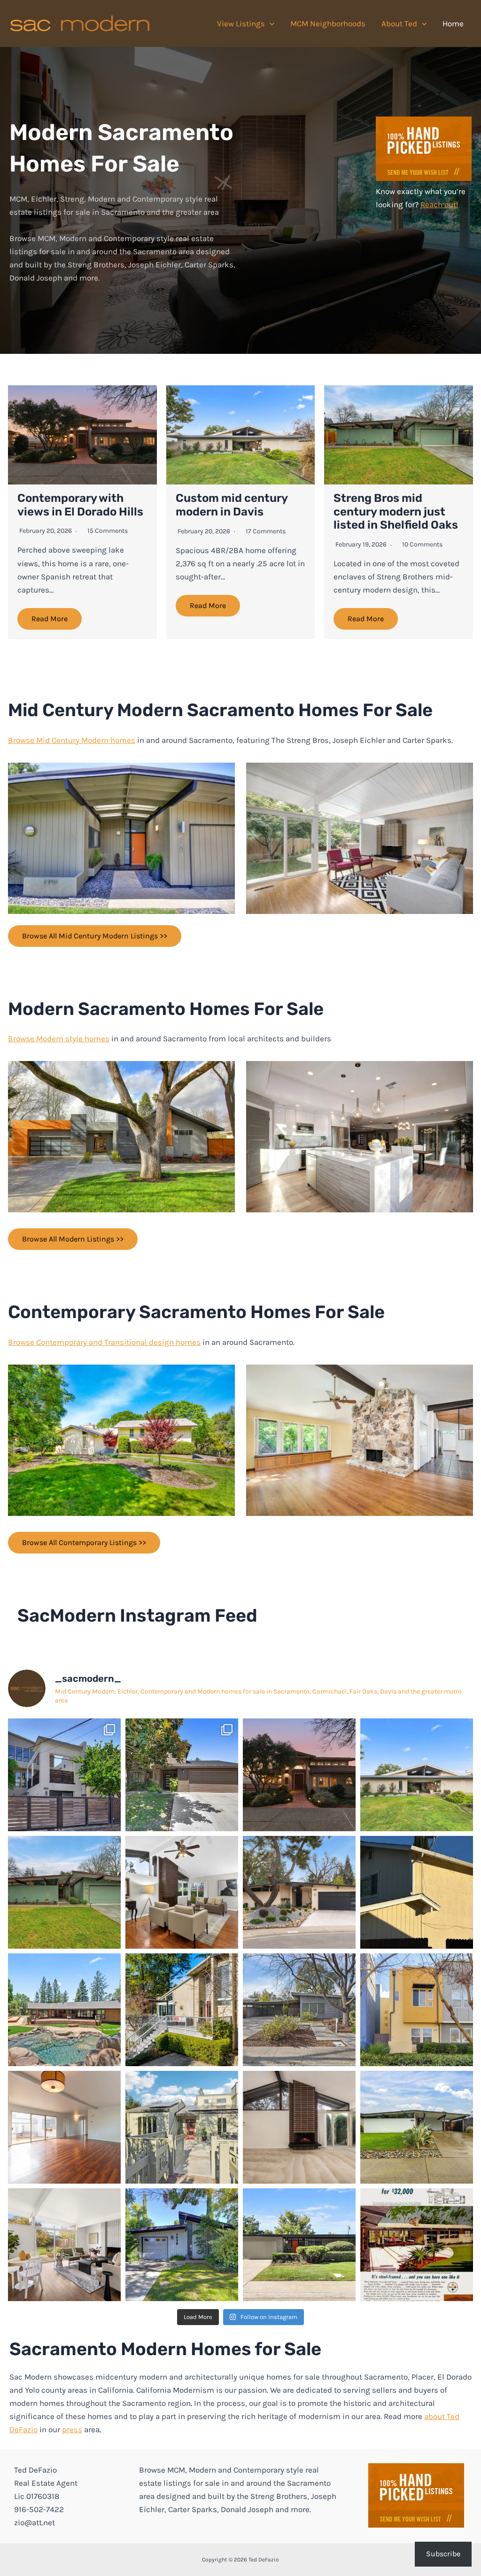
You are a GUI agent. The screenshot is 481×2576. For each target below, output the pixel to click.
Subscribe (443, 2554)
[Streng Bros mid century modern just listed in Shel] (64, 1892)
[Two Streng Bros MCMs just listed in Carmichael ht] (182, 1892)
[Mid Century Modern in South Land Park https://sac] (64, 2127)
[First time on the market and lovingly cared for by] (299, 2245)
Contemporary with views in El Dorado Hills (80, 505)
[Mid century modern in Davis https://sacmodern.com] (299, 2010)
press (72, 2429)
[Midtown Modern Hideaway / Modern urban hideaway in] (64, 1775)
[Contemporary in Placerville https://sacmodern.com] (64, 2010)
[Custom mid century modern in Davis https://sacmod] (417, 1775)
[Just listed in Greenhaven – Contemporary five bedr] (182, 1775)
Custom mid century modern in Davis (232, 505)
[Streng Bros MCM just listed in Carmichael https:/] (299, 1892)
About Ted (399, 23)
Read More (50, 619)
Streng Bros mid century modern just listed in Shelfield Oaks (396, 512)
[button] (270, 23)
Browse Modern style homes (59, 1038)
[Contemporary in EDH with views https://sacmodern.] (182, 2010)
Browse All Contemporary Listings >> (84, 1542)
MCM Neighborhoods (328, 23)
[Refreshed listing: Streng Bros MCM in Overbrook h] (64, 2245)
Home (453, 23)
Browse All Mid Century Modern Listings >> (95, 936)
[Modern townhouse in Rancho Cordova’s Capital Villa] (417, 2010)
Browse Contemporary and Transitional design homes (104, 1342)
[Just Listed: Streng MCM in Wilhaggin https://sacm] (299, 2127)
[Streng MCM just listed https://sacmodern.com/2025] (182, 2245)
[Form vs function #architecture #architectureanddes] (417, 1892)
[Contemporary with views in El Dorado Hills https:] (299, 1775)
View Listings (241, 23)
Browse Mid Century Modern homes (72, 740)
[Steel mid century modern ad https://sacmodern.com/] (417, 2245)
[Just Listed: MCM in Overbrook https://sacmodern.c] (417, 2127)
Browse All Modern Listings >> (73, 1239)
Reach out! (439, 204)
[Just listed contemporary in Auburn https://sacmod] (182, 2127)
